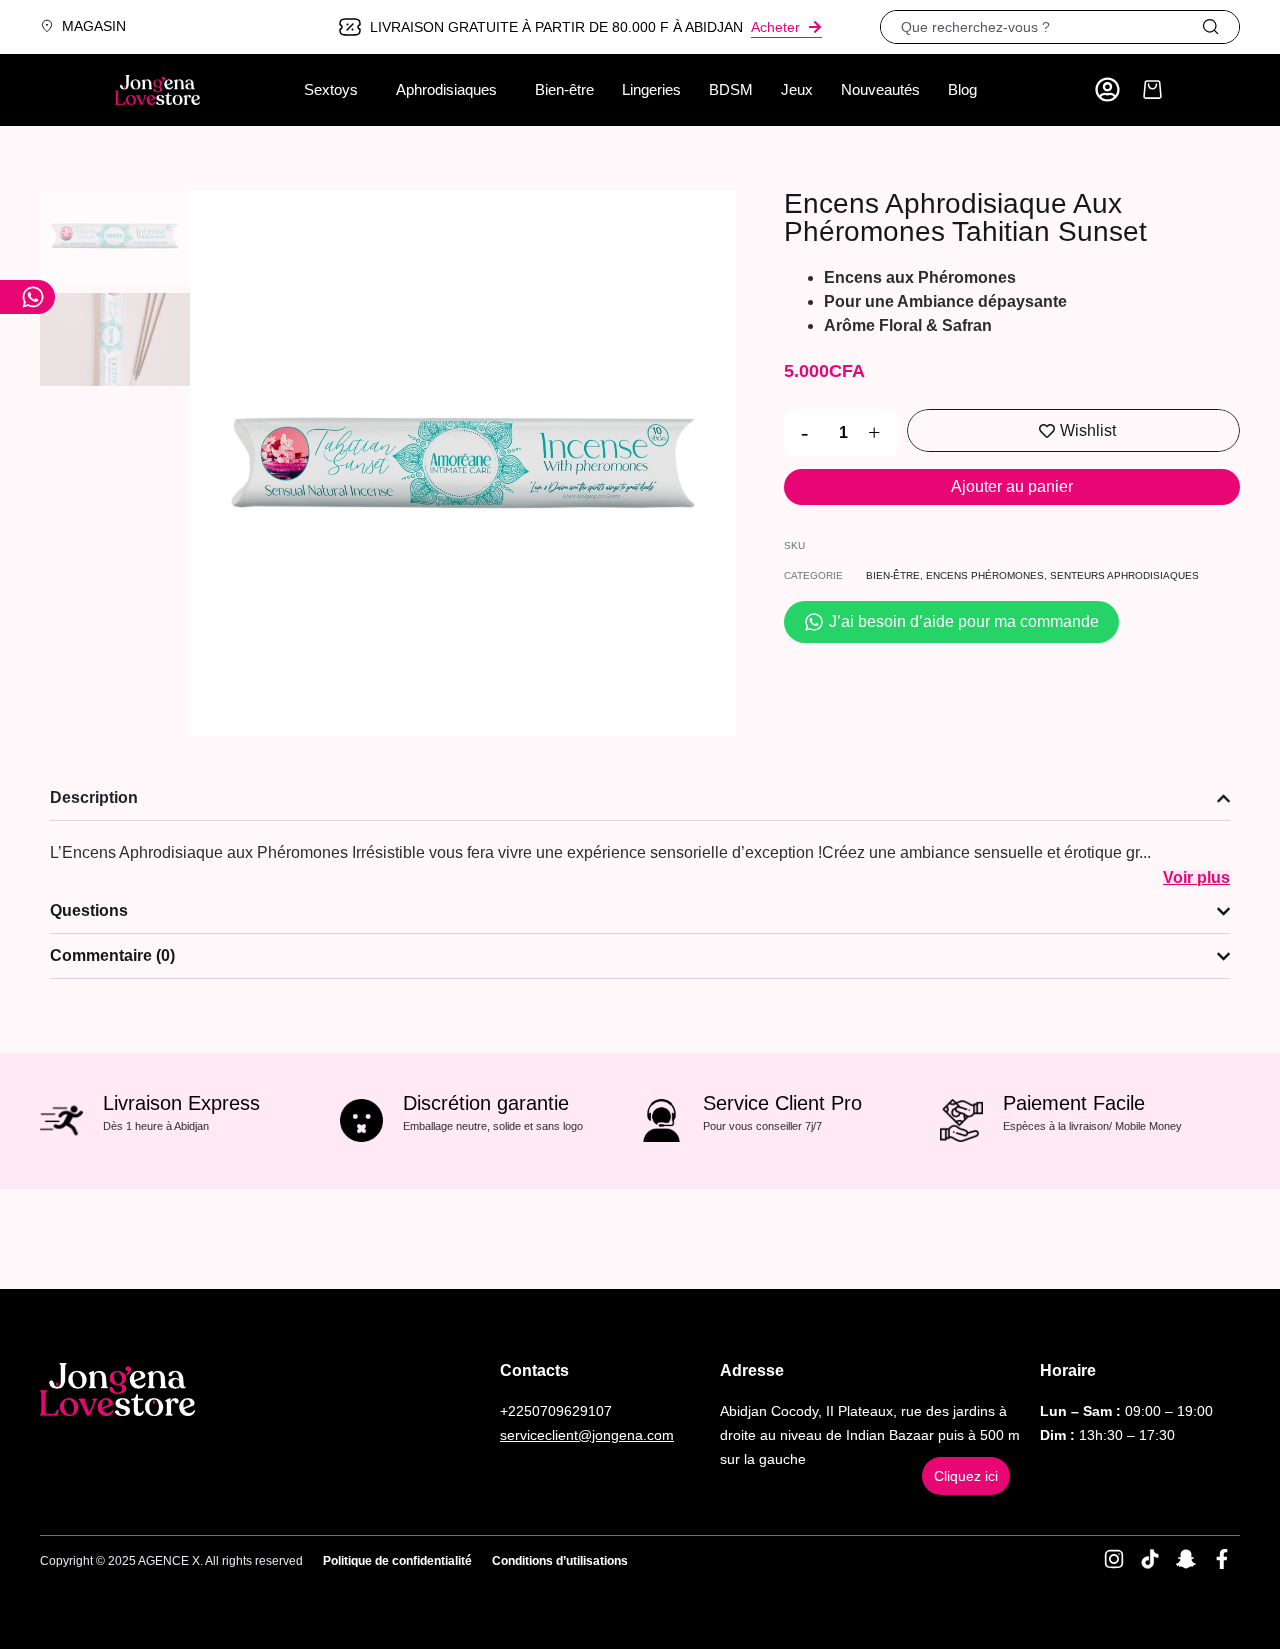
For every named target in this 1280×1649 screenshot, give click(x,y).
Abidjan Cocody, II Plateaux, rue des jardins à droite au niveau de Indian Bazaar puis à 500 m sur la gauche (870, 1435)
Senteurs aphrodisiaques (1124, 575)
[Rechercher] (1220, 27)
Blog (962, 89)
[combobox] (1041, 27)
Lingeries (651, 89)
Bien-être (564, 89)
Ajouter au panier (1012, 486)
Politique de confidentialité (397, 1561)
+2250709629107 (556, 1411)
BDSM (731, 89)
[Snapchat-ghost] (1186, 1559)
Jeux (797, 89)
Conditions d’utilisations (560, 1561)
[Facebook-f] (1222, 1559)
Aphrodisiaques (446, 89)
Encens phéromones (985, 575)
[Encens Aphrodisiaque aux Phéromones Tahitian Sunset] (463, 463)
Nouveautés (880, 89)
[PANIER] (1152, 89)
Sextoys (331, 89)
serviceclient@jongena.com (587, 1435)
